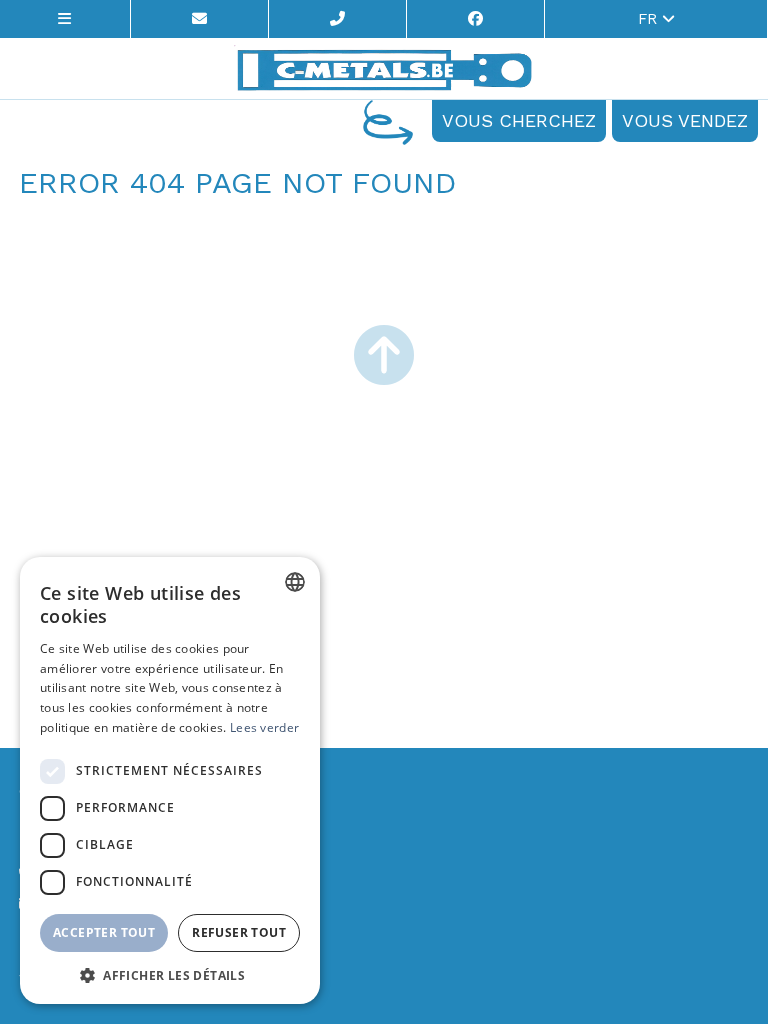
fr (650, 19)
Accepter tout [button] (104, 932)
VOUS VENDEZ (685, 120)
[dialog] (170, 780)
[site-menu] (65, 19)
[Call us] (338, 19)
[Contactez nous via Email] (200, 19)
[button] (170, 974)
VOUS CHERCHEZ (519, 120)
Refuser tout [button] (239, 932)
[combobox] (295, 582)
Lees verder (264, 727)
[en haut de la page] (384, 357)
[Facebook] (476, 19)
